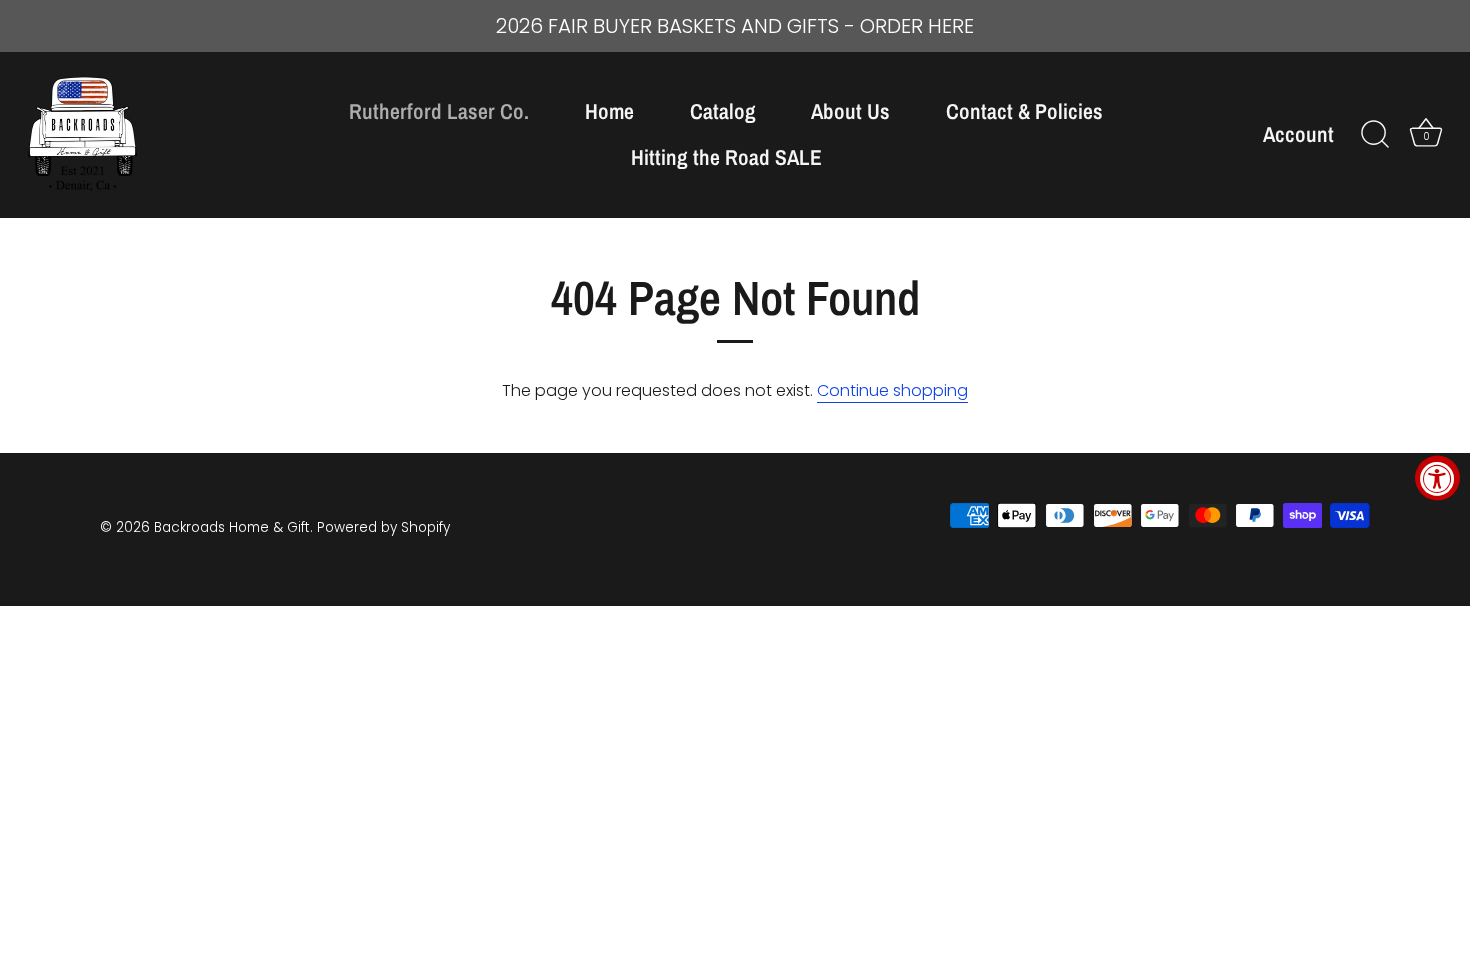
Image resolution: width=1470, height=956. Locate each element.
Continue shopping (892, 390)
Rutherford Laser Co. (439, 111)
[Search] (1375, 135)
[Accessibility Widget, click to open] (1437, 478)
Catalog (723, 111)
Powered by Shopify (383, 527)
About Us (850, 111)
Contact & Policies (1024, 111)
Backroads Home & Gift (232, 527)
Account (1298, 135)
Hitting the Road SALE (726, 157)
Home (609, 111)
